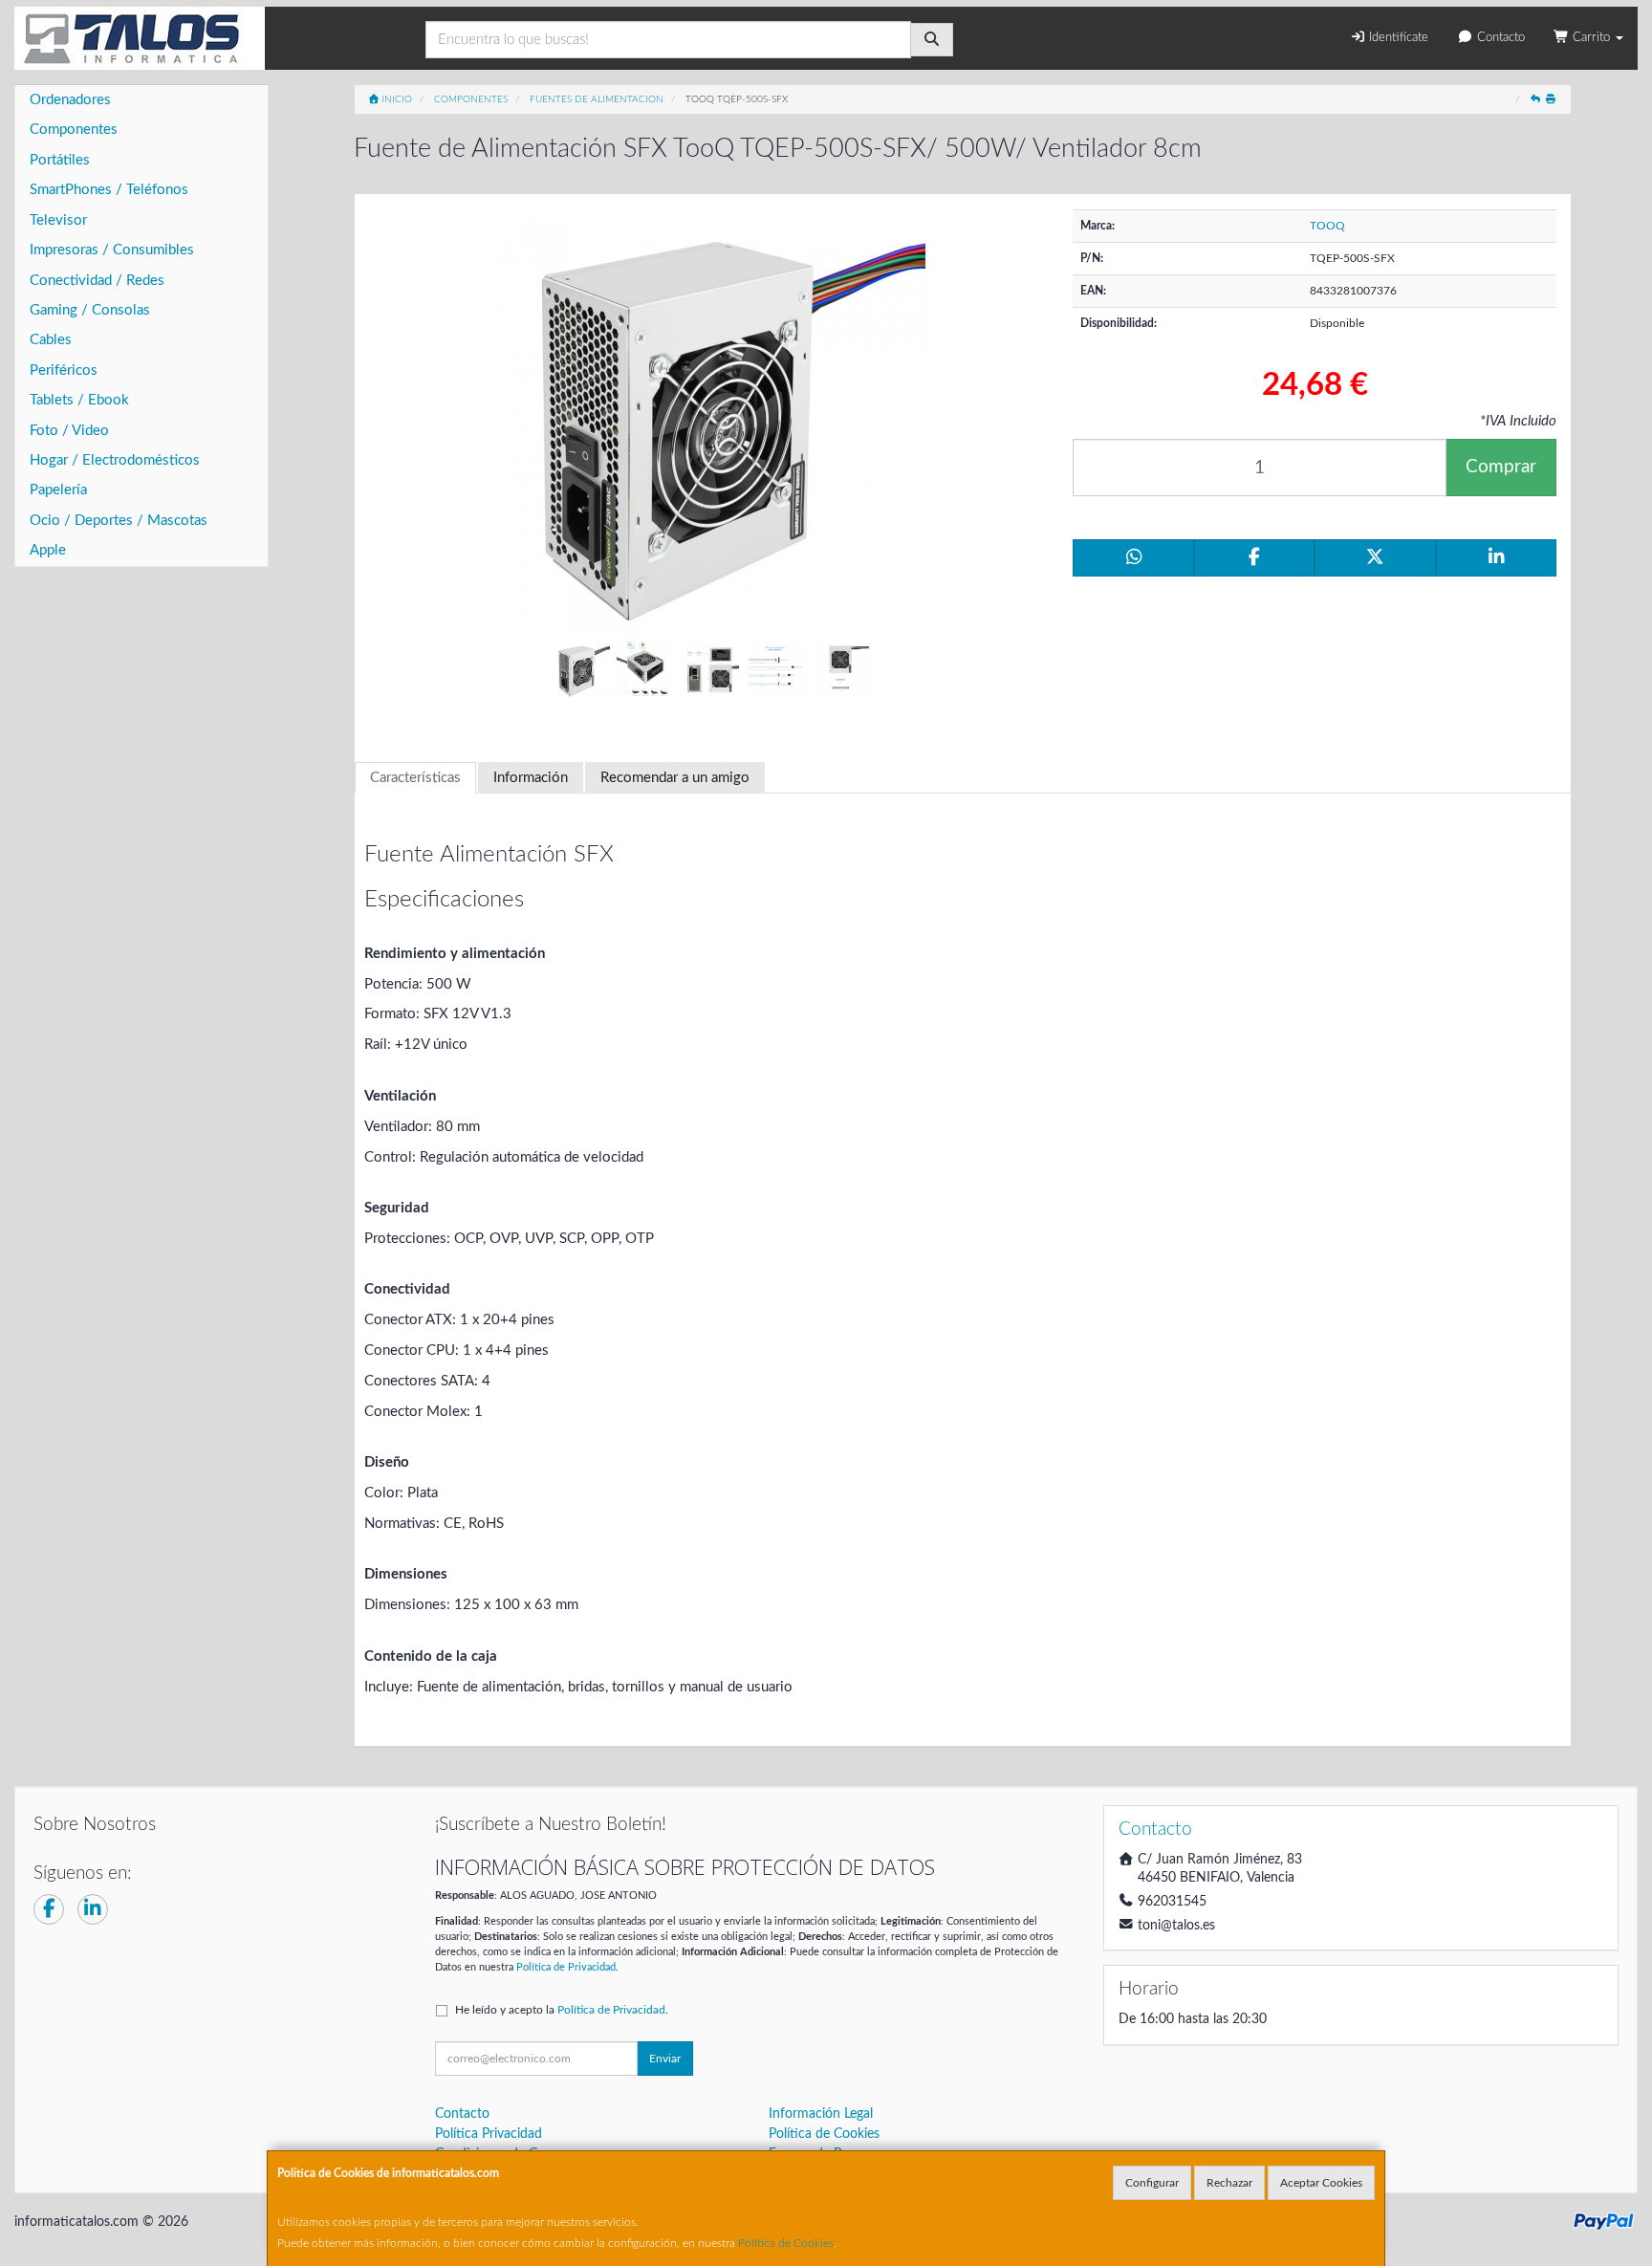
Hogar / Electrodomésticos (115, 460)
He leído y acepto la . (562, 2010)
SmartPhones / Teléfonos (109, 190)
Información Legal (821, 2114)
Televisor (58, 220)
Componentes (74, 130)
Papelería (58, 490)
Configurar (1152, 2183)
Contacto (1499, 38)
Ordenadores (70, 100)
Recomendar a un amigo (675, 778)
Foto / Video (69, 431)
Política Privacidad (489, 2134)
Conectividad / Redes (97, 281)
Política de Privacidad (566, 1967)
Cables (51, 340)
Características (415, 778)
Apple (48, 550)
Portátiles (60, 160)
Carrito (1591, 38)
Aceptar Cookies (1321, 2183)
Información (531, 778)
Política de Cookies (786, 2243)
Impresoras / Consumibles (112, 250)
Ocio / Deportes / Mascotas (119, 521)
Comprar (1501, 467)
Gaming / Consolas (90, 310)
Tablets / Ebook (79, 400)
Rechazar (1229, 2183)
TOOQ (1327, 226)
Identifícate (1397, 38)
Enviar (665, 2059)
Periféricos (64, 370)
